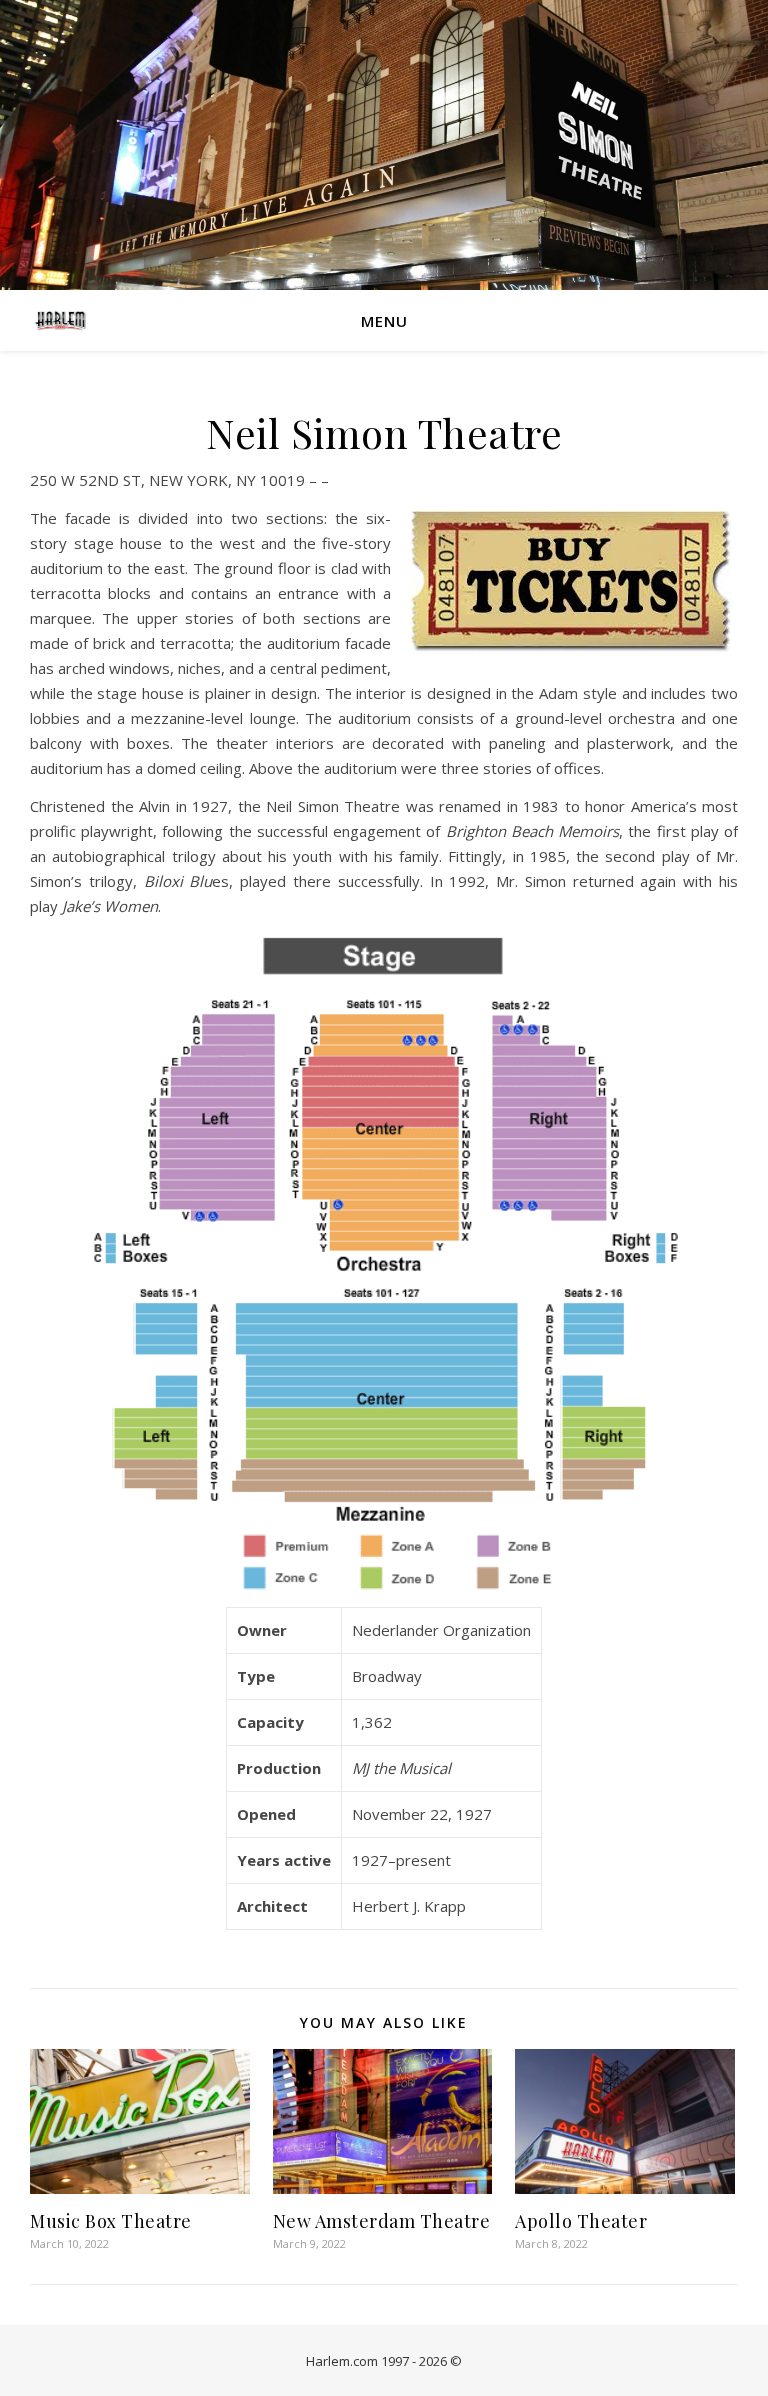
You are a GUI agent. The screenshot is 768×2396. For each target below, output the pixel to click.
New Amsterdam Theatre (382, 2221)
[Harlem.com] (60, 320)
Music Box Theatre (111, 2221)
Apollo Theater (581, 2221)
